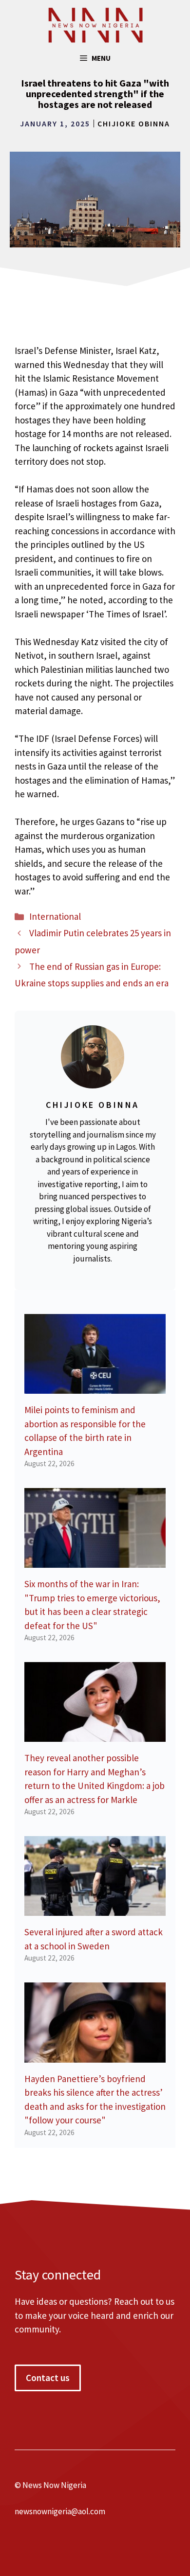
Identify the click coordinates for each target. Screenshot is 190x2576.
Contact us (48, 2378)
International (55, 916)
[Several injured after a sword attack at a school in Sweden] (95, 1909)
